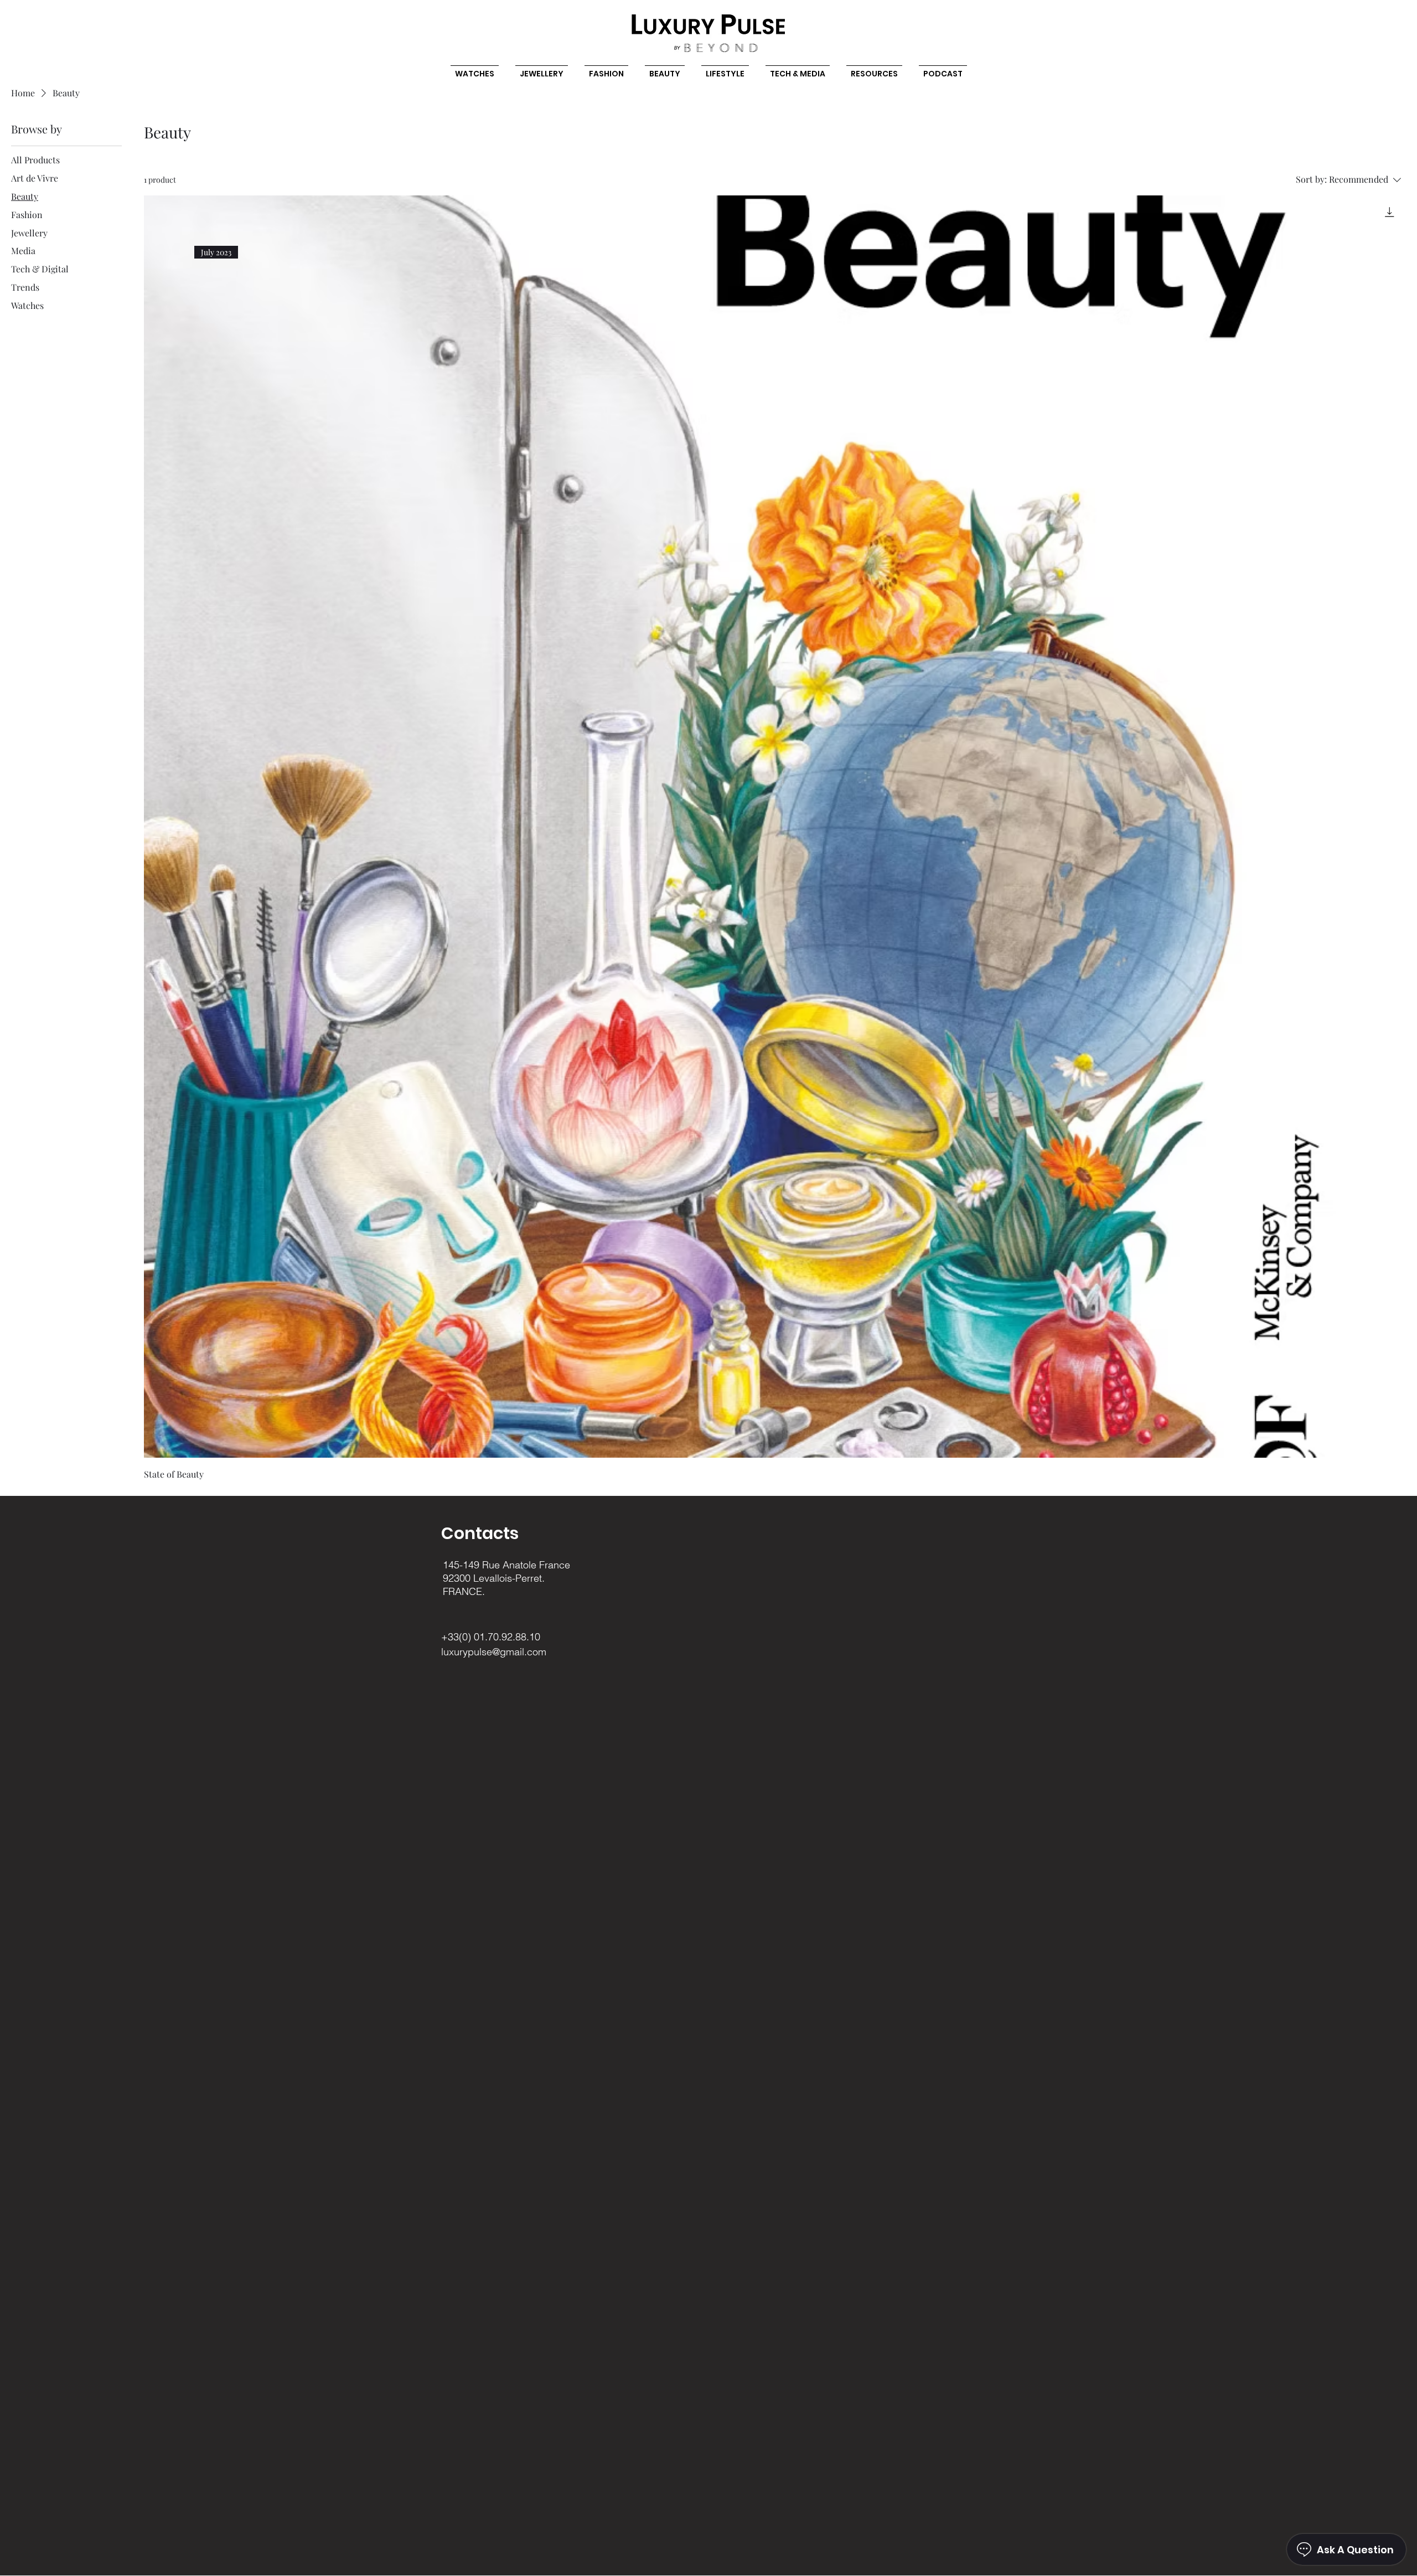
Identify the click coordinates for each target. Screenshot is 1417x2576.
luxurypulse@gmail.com (494, 1652)
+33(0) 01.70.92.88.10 (491, 1637)
